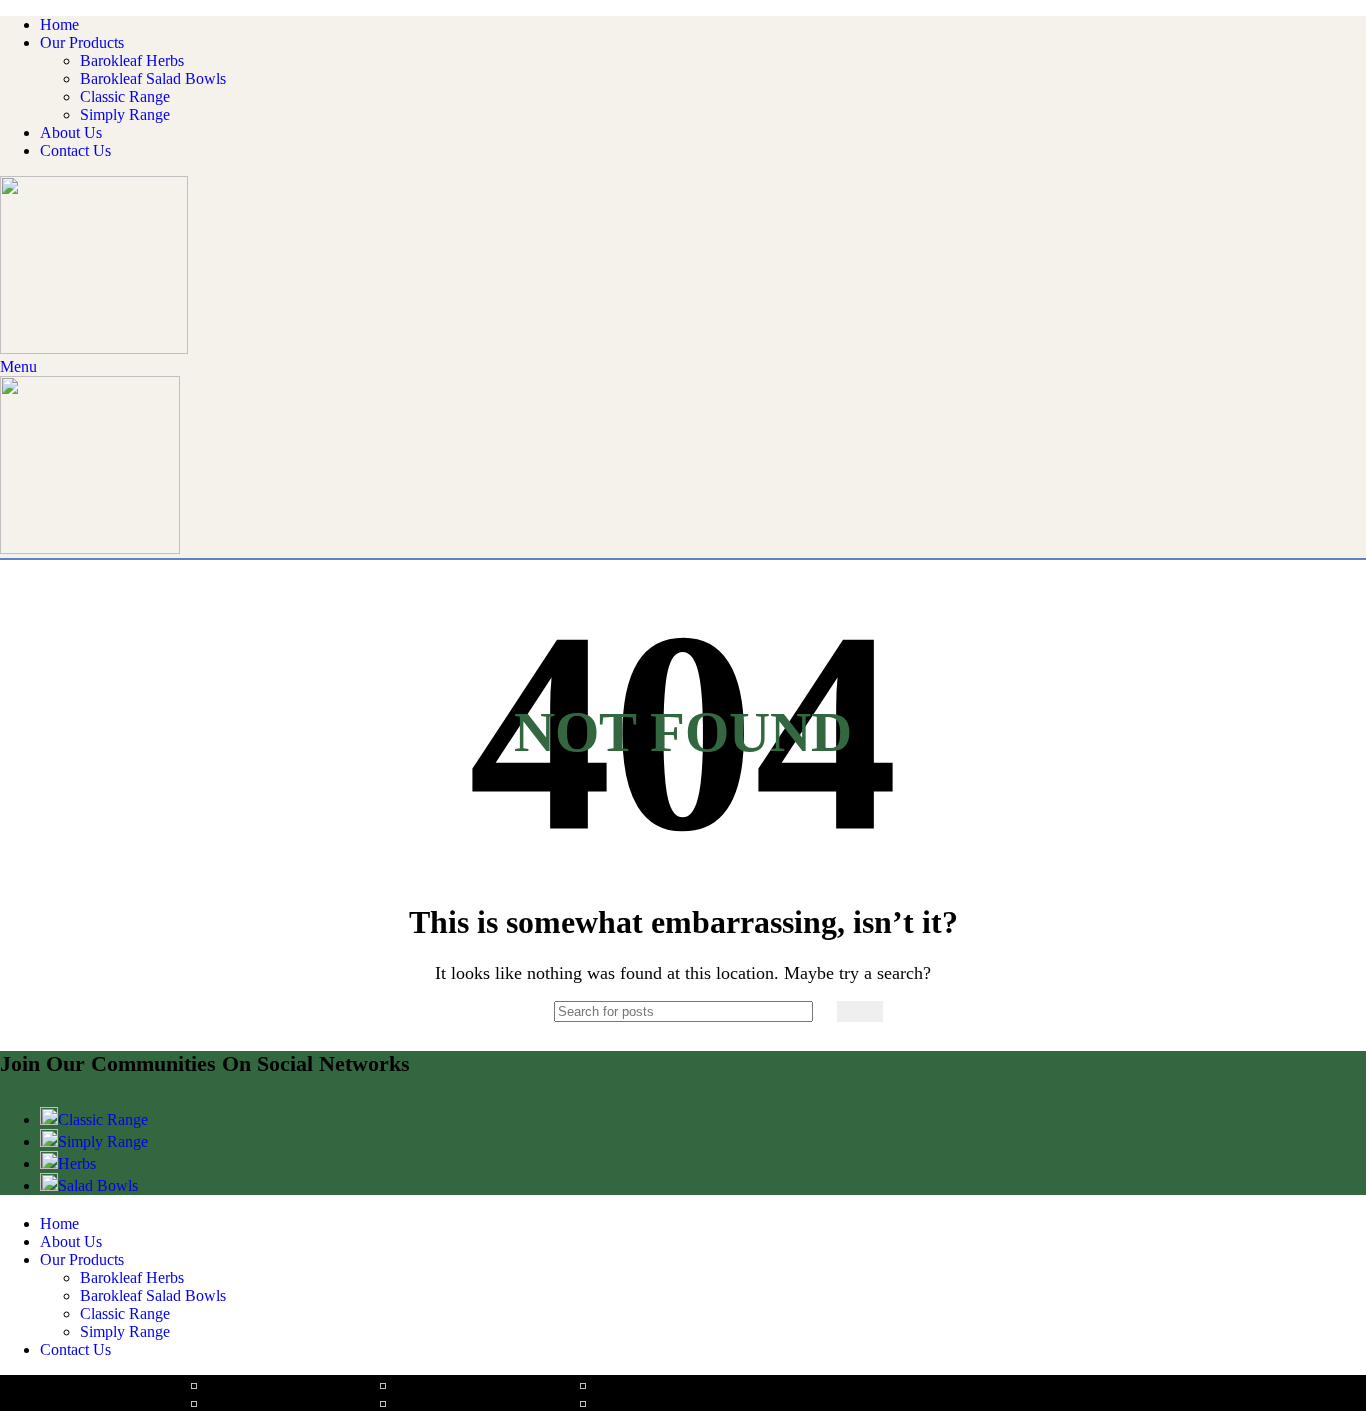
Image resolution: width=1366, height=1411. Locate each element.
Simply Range (125, 114)
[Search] (860, 1011)
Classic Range (125, 96)
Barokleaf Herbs (132, 60)
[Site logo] (94, 348)
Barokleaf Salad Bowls (153, 78)
